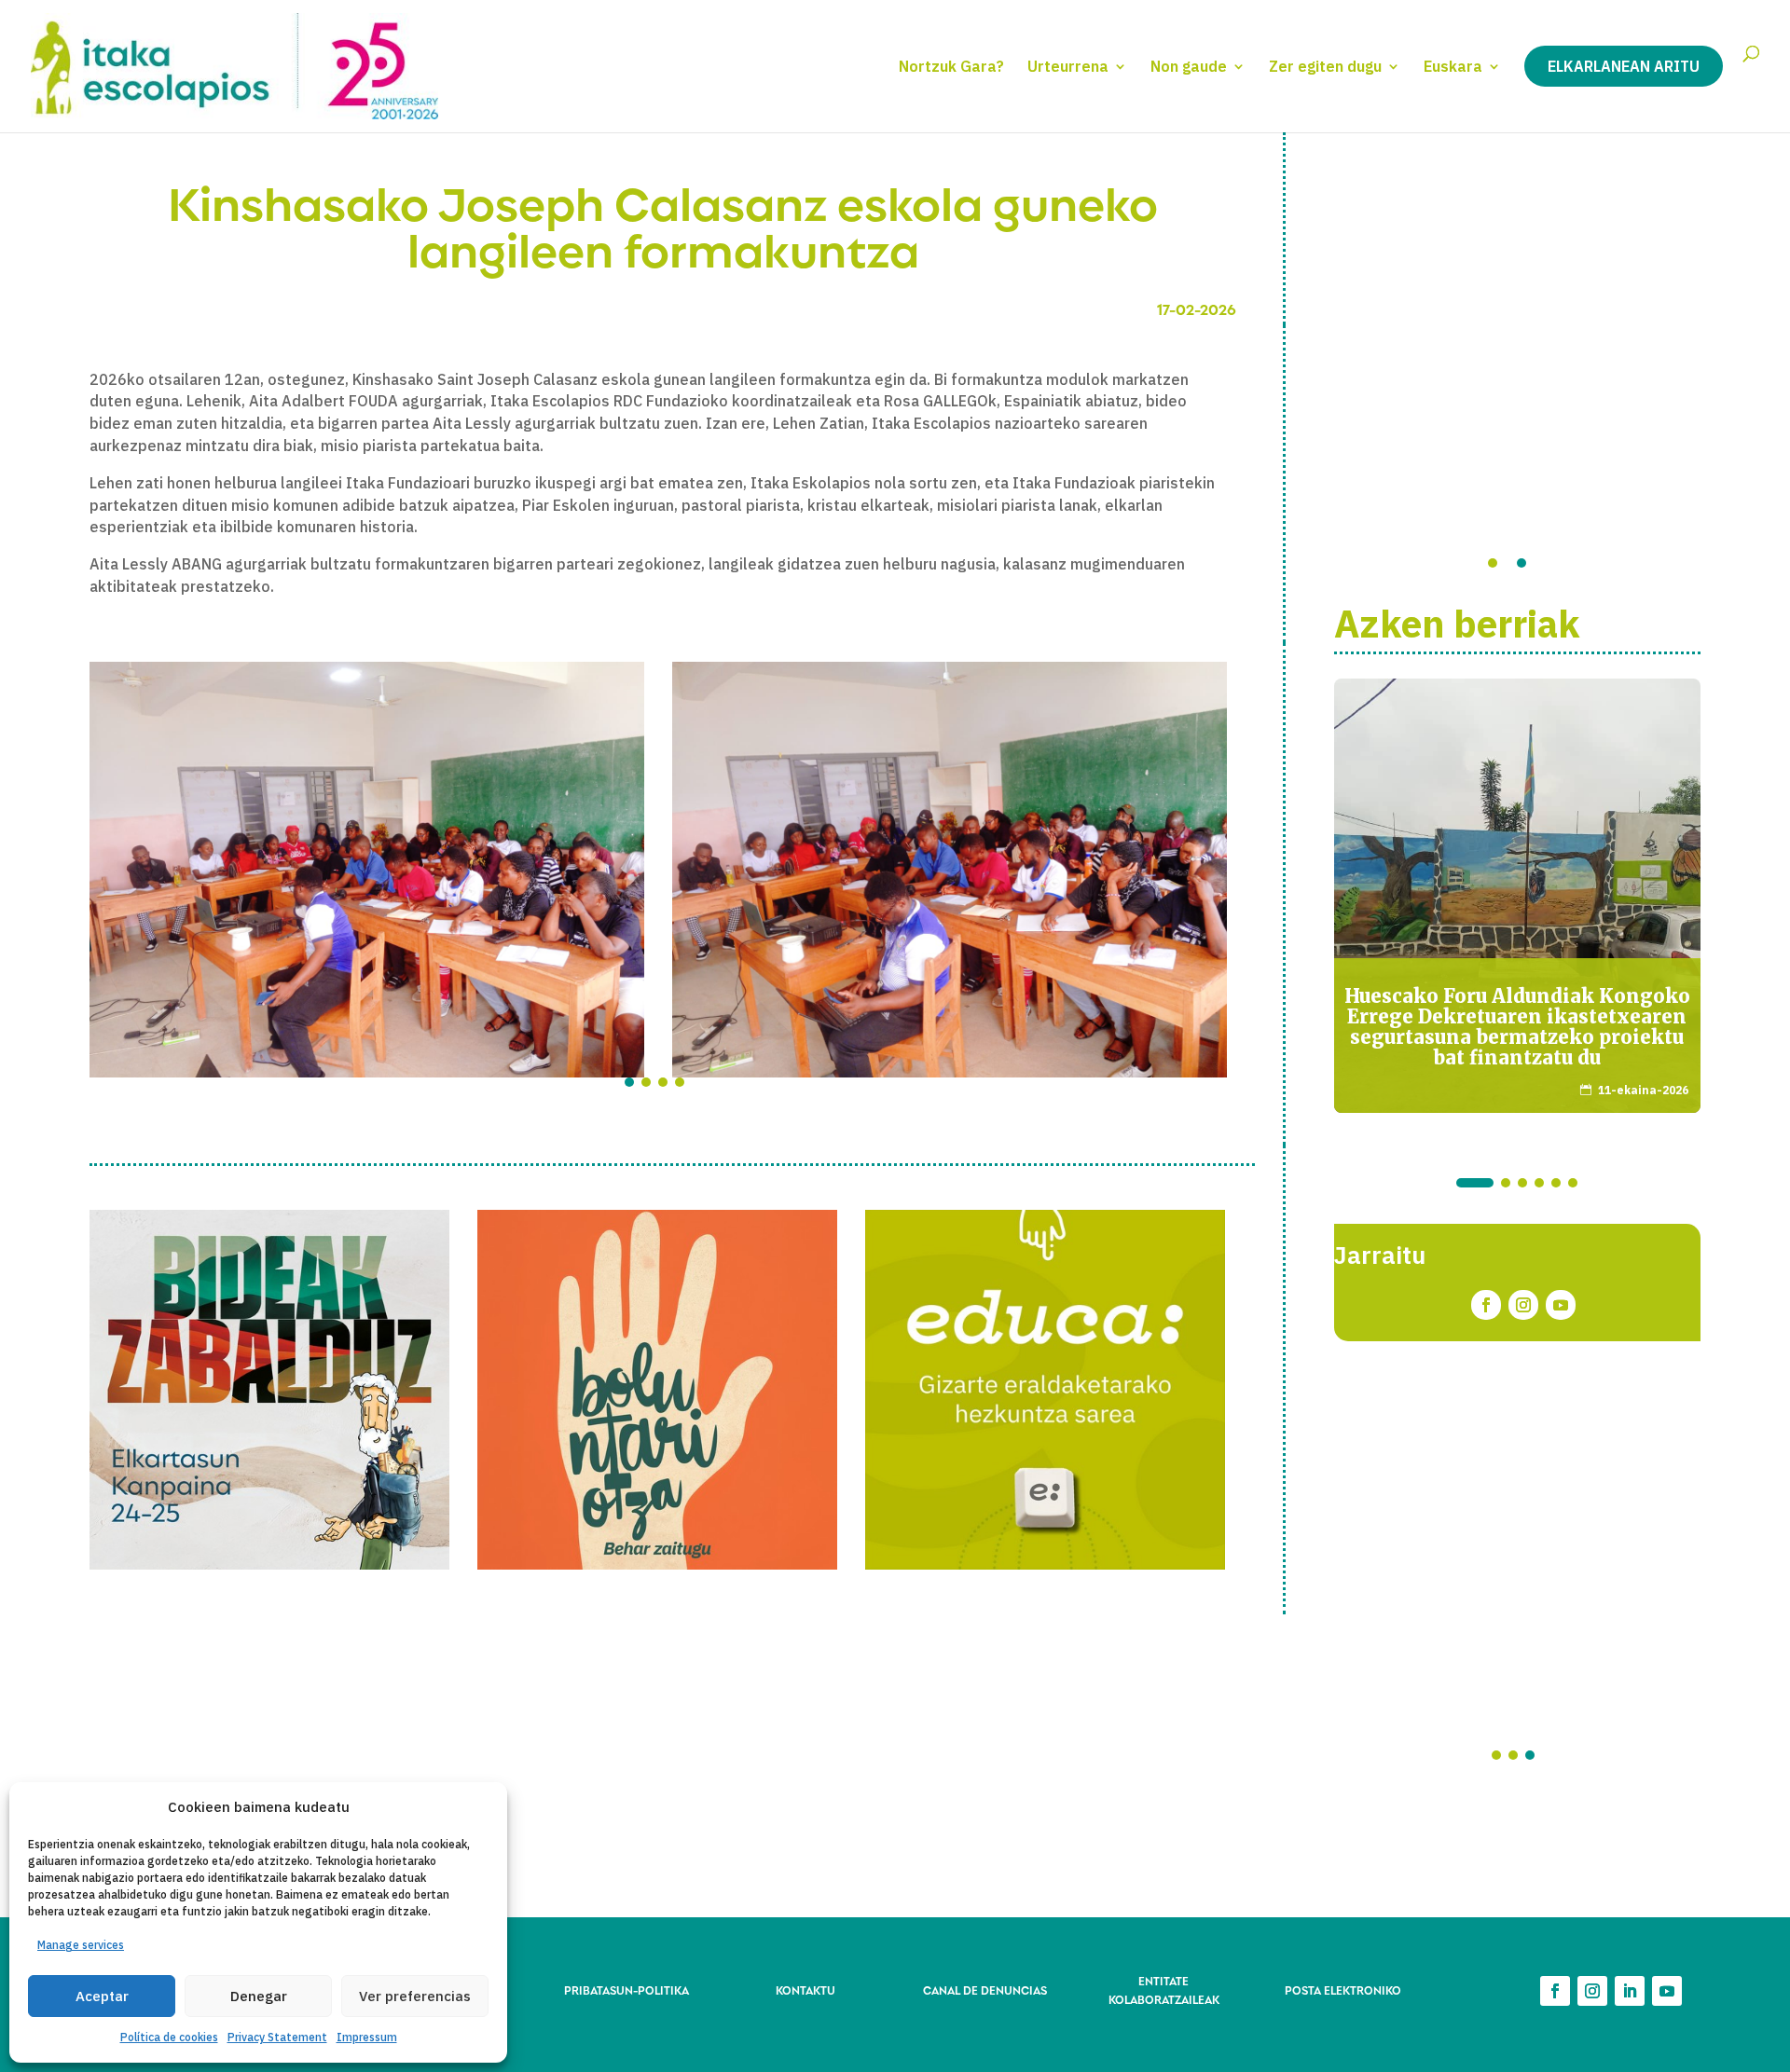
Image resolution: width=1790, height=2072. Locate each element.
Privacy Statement (277, 2037)
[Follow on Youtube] (1561, 1305)
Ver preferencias (415, 1996)
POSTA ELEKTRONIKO (1343, 1990)
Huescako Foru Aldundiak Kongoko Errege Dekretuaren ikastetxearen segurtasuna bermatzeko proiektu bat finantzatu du (1517, 1027)
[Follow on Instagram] (1523, 1305)
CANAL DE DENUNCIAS (985, 1990)
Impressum (367, 2037)
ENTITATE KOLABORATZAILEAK (1164, 1990)
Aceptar (102, 1996)
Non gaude (1189, 68)
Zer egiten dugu (1325, 68)
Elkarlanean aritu (1624, 66)
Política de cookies (169, 2037)
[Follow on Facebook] (1486, 1305)
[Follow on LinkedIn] (1630, 1991)
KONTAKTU (805, 1990)
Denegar (259, 1996)
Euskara (1453, 68)
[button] (629, 1082)
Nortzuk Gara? (951, 68)
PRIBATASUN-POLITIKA (626, 1990)
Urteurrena (1068, 68)
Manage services (81, 1945)
